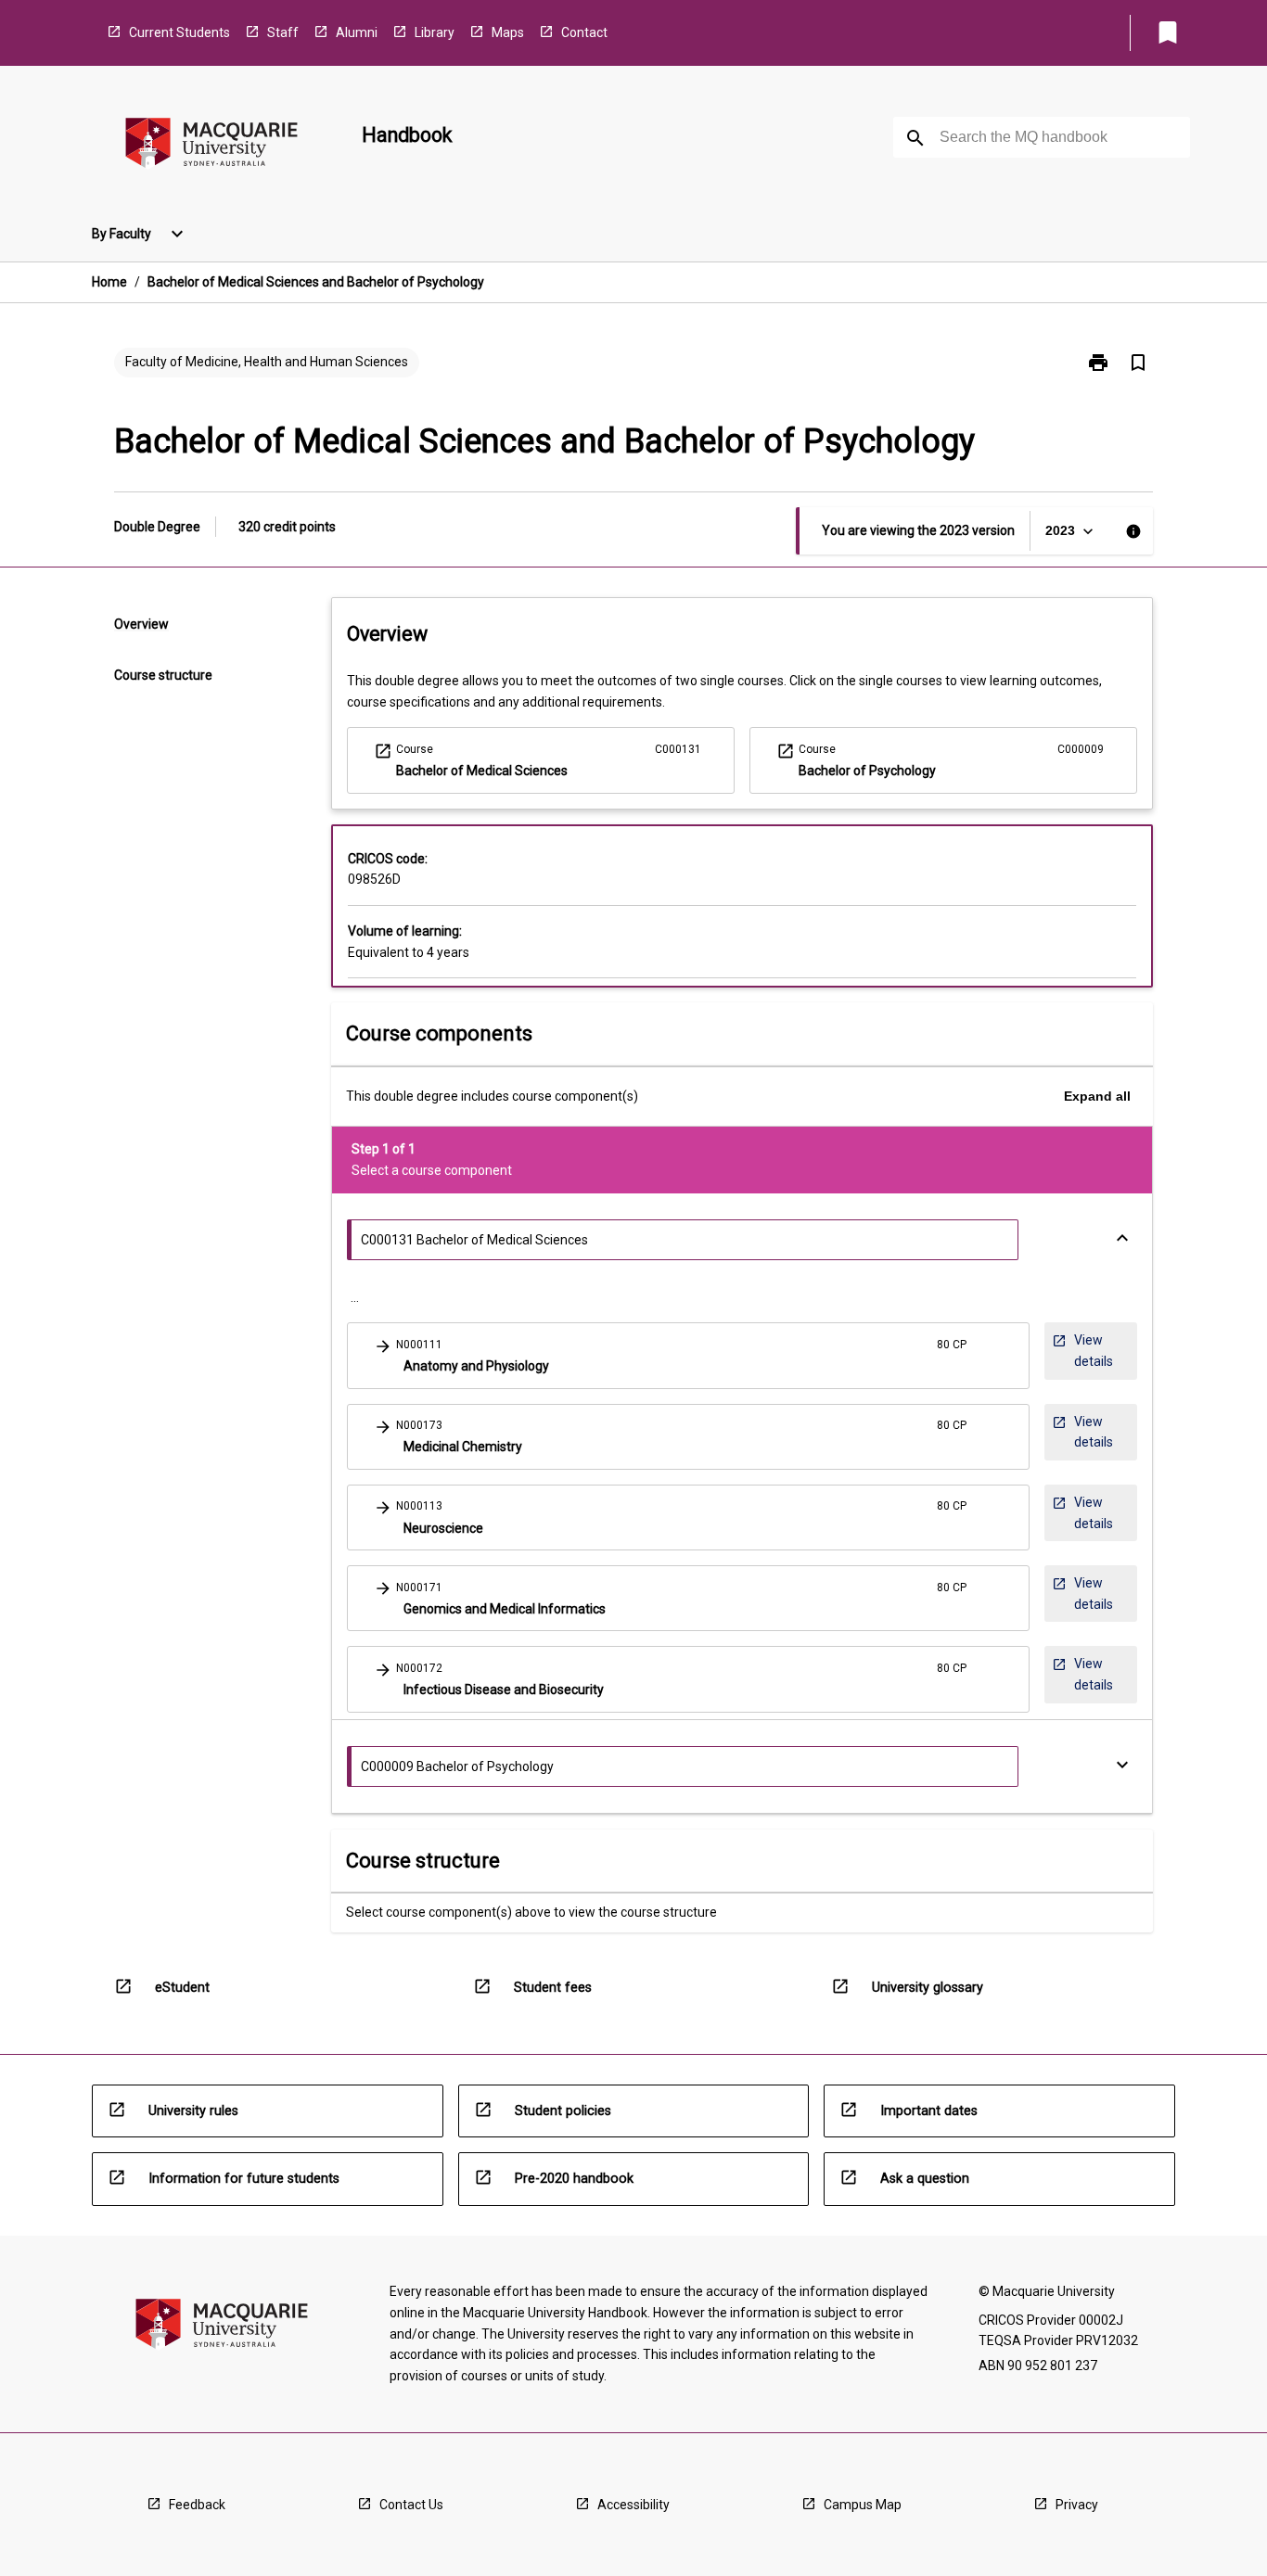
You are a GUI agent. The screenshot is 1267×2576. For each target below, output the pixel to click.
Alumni (357, 32)
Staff (283, 32)
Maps (508, 32)
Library (435, 32)
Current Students (179, 32)
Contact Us (411, 2505)
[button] (688, 1355)
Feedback (197, 2505)
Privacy (1077, 2505)
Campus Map (863, 2505)
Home (109, 282)
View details (1082, 1355)
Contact (584, 32)
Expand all (1097, 1096)
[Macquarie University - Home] (211, 146)
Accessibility (633, 2505)
